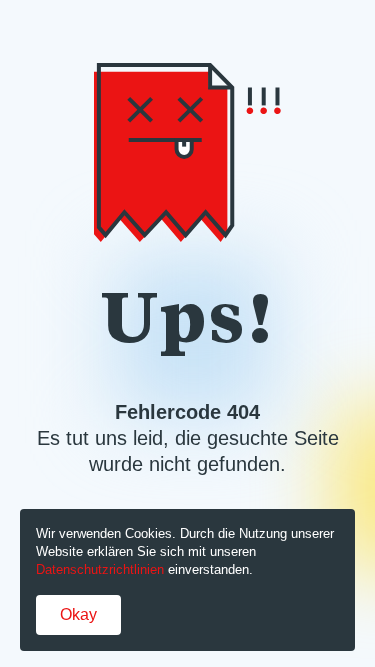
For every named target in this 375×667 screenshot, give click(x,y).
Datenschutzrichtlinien (100, 569)
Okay (78, 614)
